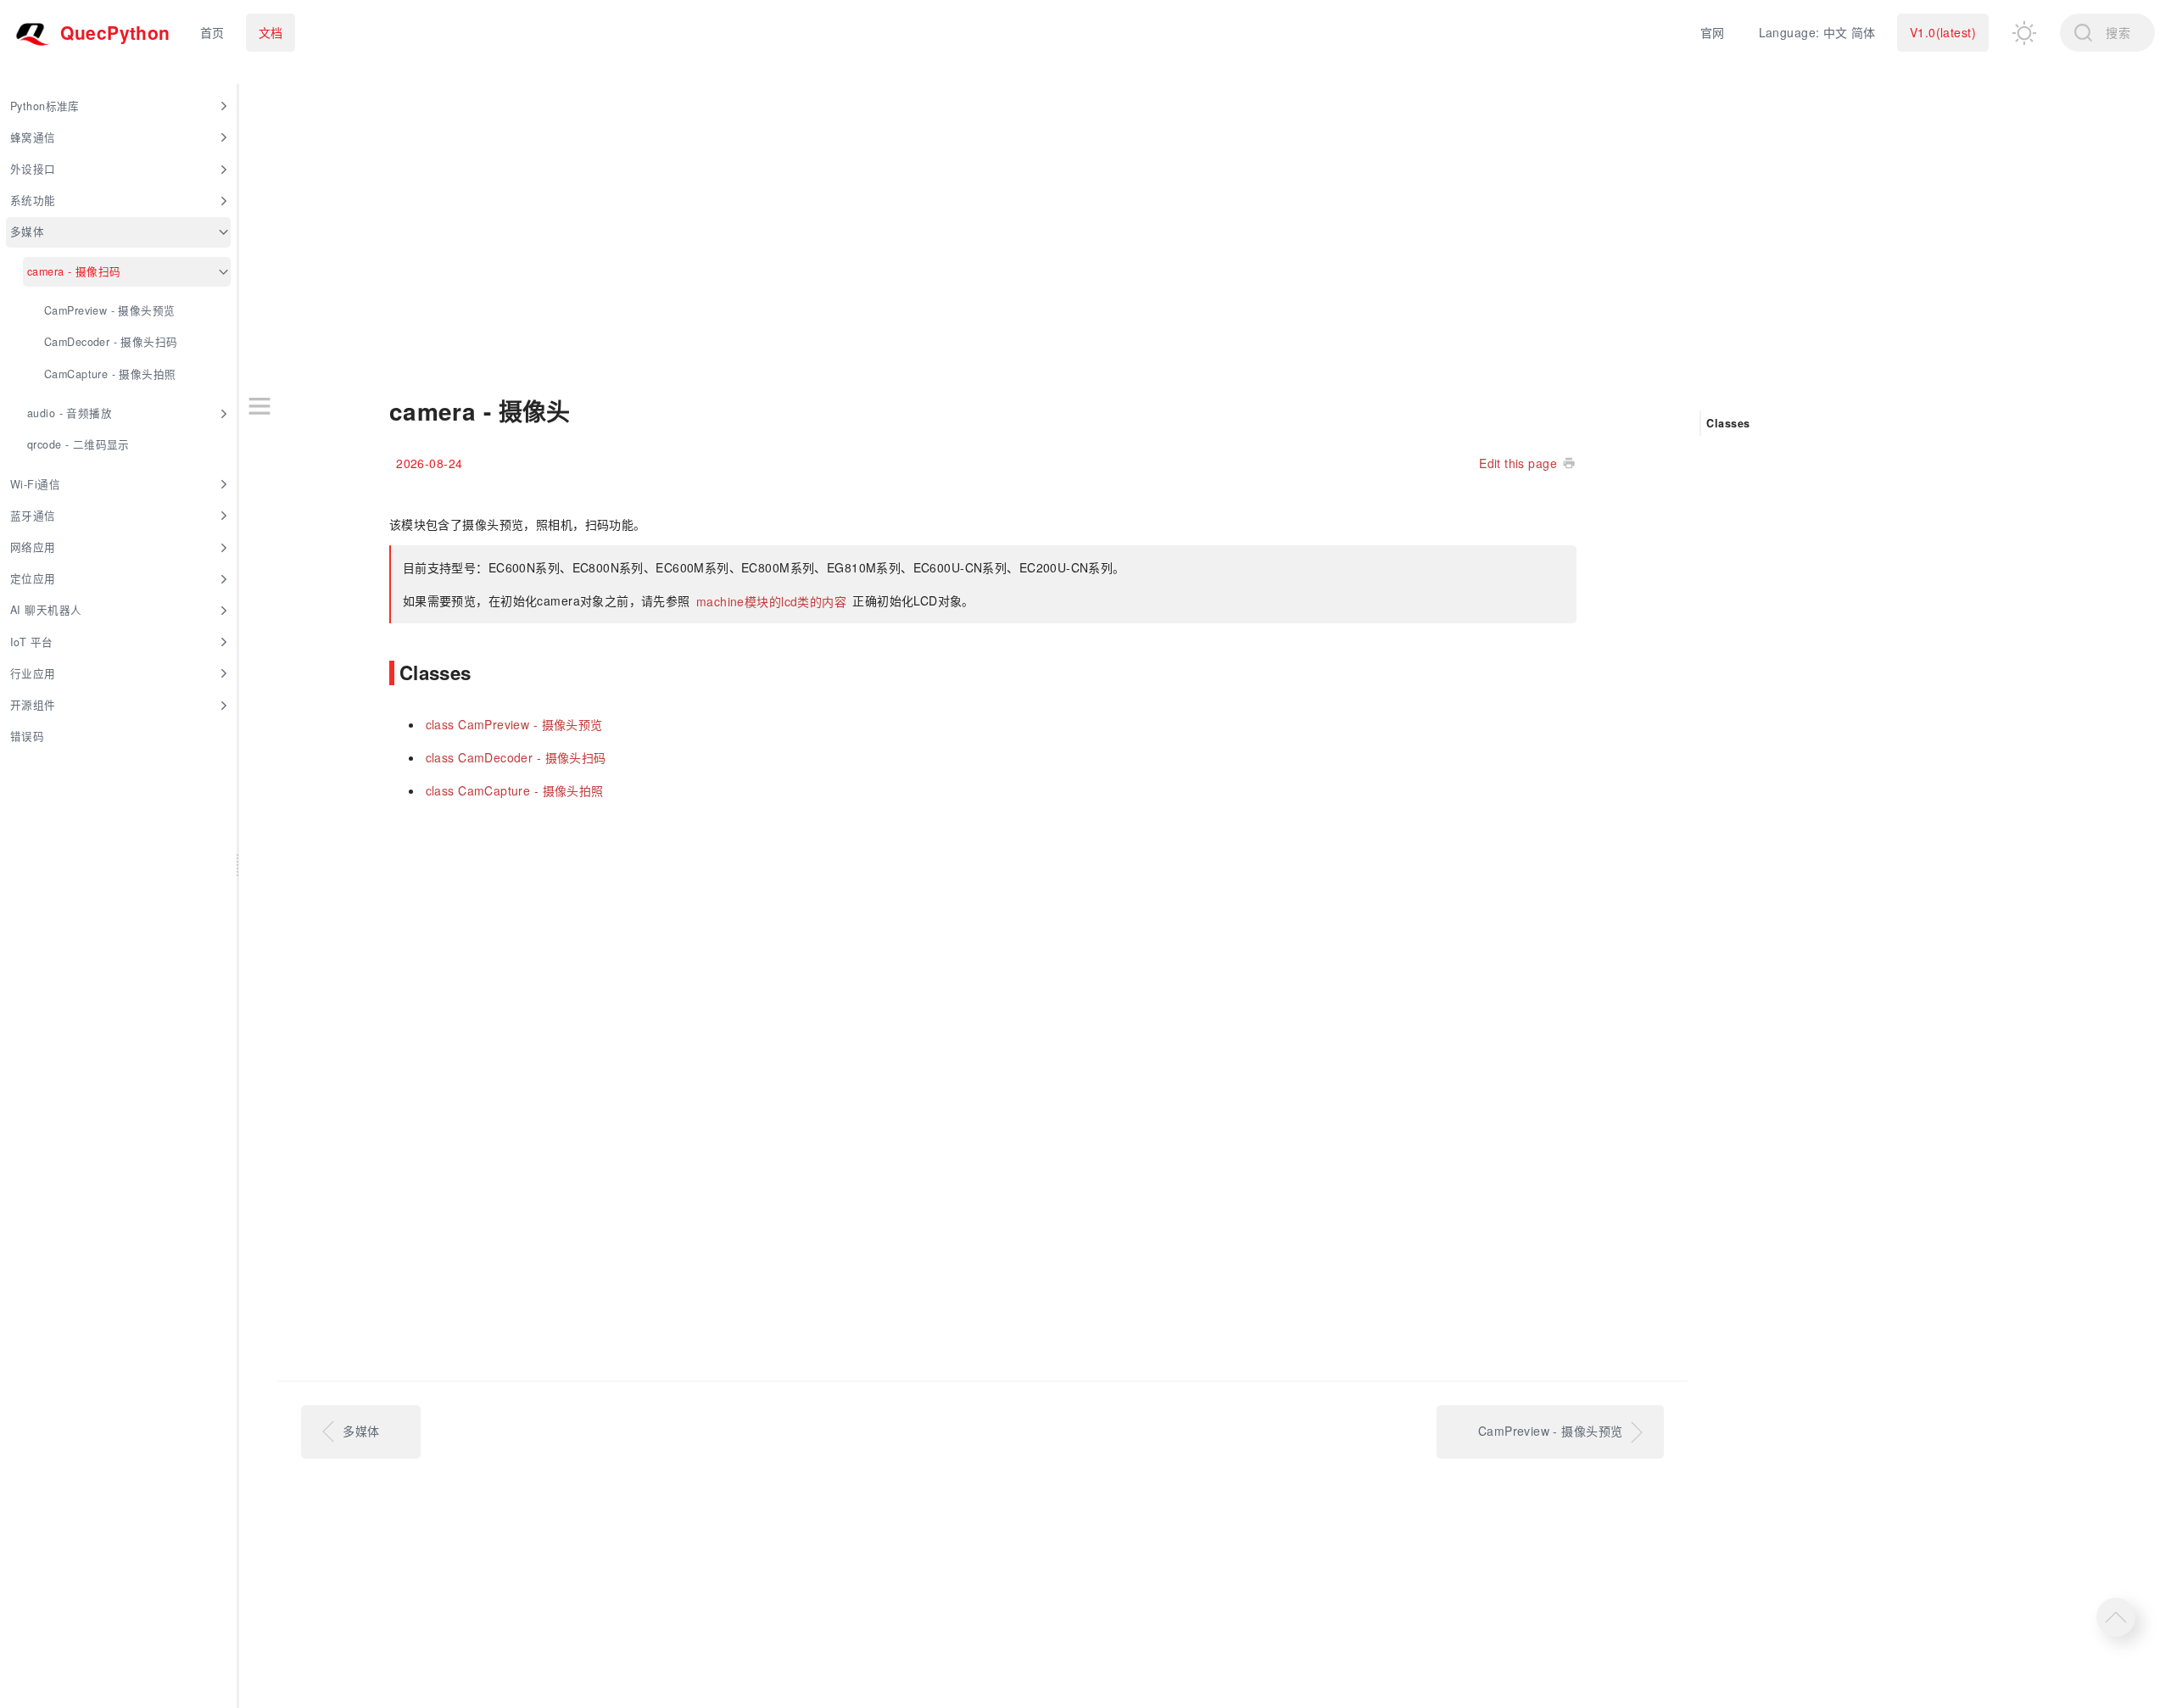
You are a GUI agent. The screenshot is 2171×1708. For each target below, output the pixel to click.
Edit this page (1518, 463)
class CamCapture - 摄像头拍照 (515, 790)
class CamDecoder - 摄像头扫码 (516, 757)
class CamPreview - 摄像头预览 (514, 724)
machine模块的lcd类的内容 (773, 600)
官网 (1713, 32)
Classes (1728, 422)
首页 (212, 32)
